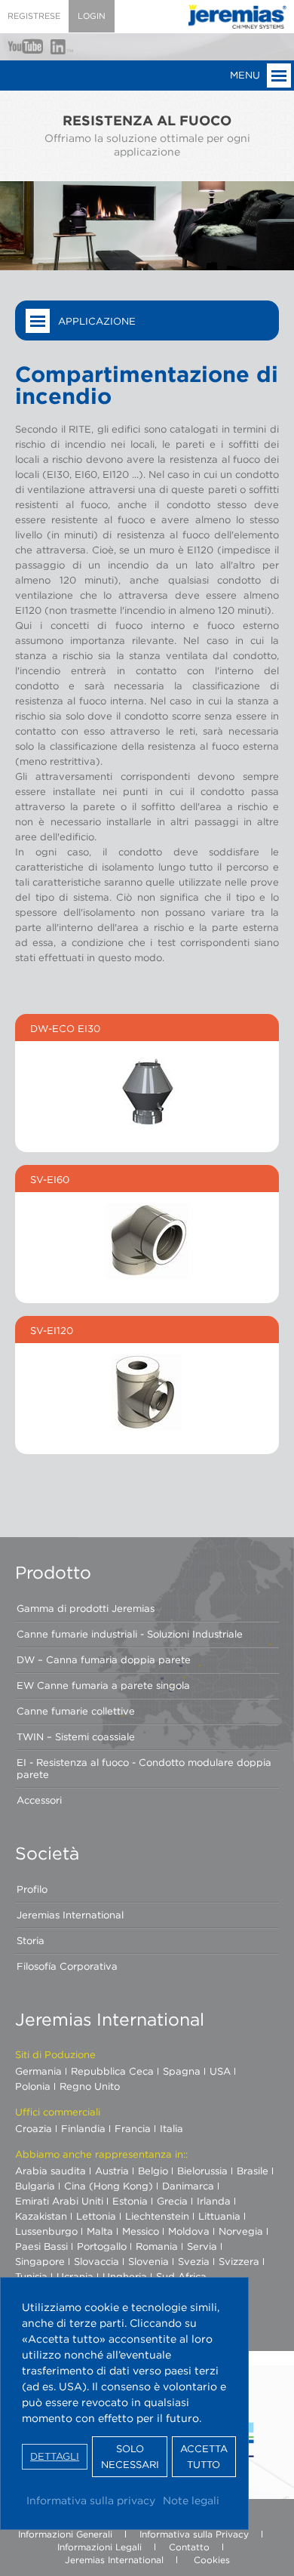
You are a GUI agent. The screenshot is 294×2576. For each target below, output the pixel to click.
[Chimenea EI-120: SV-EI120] (147, 1392)
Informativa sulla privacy (91, 2500)
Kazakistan (41, 2216)
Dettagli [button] (55, 2456)
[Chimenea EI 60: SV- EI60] (147, 1241)
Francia (133, 2128)
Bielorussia (202, 2171)
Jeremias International (70, 1915)
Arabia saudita (51, 2171)
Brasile (253, 2171)
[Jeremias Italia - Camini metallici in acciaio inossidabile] (237, 17)
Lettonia (96, 2216)
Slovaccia (96, 2261)
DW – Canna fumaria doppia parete (104, 1659)
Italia (171, 2128)
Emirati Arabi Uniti (59, 2201)
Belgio (153, 2171)
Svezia (194, 2261)
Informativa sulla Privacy (194, 2534)
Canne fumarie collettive (76, 1711)
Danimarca (188, 2186)
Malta (100, 2231)
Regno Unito (90, 2086)
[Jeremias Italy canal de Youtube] (25, 46)
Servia (202, 2246)
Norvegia (241, 2231)
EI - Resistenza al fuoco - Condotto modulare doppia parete (144, 1768)
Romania (157, 2246)
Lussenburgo (46, 2231)
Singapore (40, 2261)
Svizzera (239, 2261)
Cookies (212, 2560)
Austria (112, 2171)
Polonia (33, 2086)
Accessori (39, 1800)
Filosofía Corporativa (67, 1966)
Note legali (191, 2500)
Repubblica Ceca (112, 2071)
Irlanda (214, 2201)
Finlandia (83, 2128)
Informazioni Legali (100, 2547)
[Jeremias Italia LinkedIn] (62, 47)
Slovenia (149, 2261)
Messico (141, 2231)
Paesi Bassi (41, 2246)
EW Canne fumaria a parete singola (103, 1685)
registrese (34, 16)
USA (220, 2071)
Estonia (130, 2201)
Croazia (34, 2128)
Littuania (219, 2216)
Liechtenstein (157, 2216)
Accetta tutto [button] (204, 2457)
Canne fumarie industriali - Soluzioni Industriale (130, 1634)
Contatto (189, 2547)
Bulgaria (35, 2186)
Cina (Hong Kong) (109, 2186)
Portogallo (102, 2246)
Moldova (189, 2231)
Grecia (172, 2201)
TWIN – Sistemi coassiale (76, 1736)
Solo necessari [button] (130, 2457)
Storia (31, 1940)
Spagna (182, 2071)
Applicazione (97, 321)
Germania (38, 2071)
